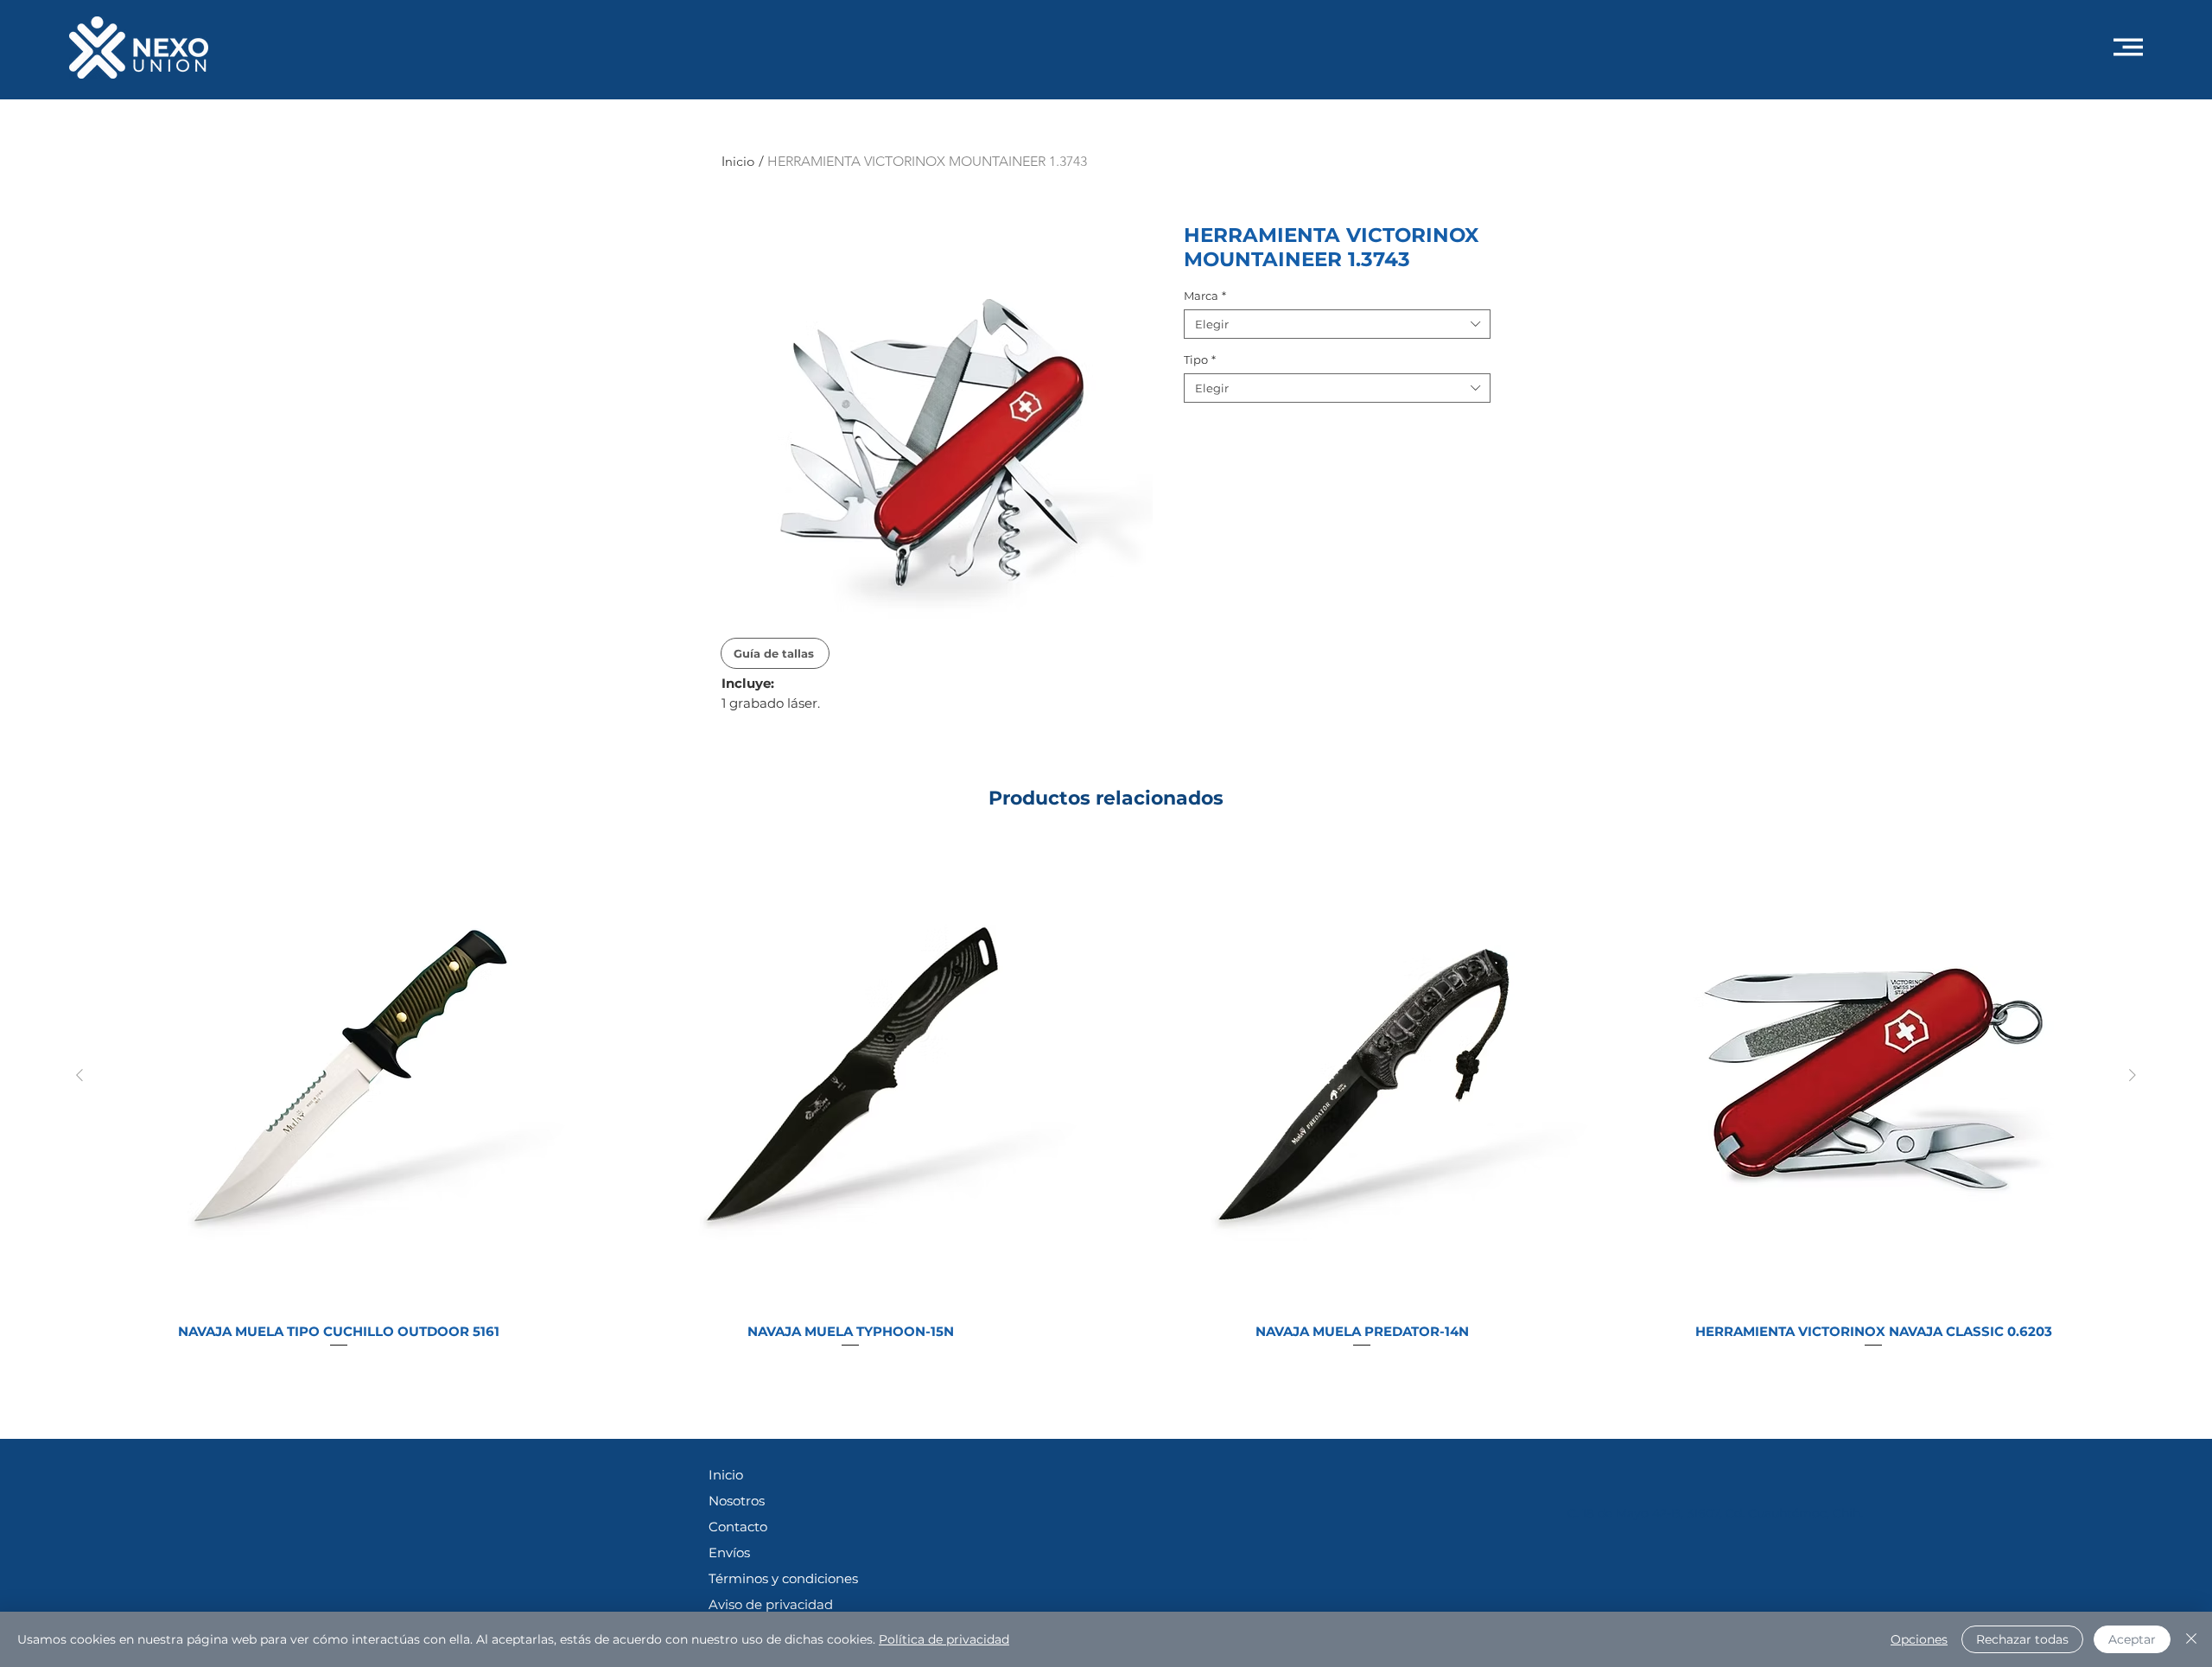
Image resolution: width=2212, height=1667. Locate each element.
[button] (2128, 47)
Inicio (738, 161)
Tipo (1200, 359)
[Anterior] (79, 1075)
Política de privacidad (944, 1639)
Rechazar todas (2022, 1639)
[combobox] (1337, 324)
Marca (1205, 296)
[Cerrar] (2191, 1639)
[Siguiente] (2133, 1075)
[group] (1106, 1104)
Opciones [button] (1919, 1639)
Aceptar (2132, 1639)
